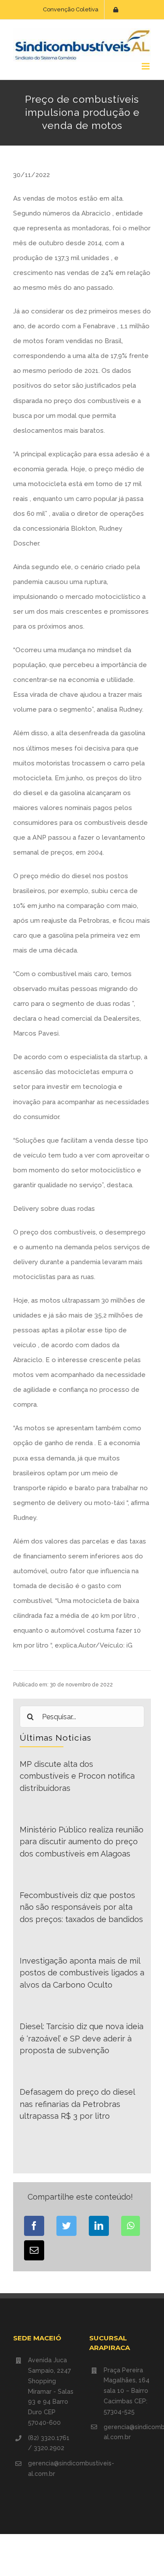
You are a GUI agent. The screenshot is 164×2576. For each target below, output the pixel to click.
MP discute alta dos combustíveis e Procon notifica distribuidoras (77, 1776)
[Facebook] (34, 2226)
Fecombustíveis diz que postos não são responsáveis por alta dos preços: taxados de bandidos (81, 1907)
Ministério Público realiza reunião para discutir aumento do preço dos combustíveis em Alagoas (82, 1842)
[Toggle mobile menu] (146, 66)
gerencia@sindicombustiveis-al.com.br (52, 2468)
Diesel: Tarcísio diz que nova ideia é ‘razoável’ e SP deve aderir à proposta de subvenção (82, 2038)
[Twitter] (66, 2226)
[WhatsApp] (131, 2226)
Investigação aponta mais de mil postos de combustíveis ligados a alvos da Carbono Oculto (82, 1973)
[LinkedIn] (99, 2226)
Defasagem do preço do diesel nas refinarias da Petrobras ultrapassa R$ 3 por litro (77, 2104)
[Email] (34, 2250)
